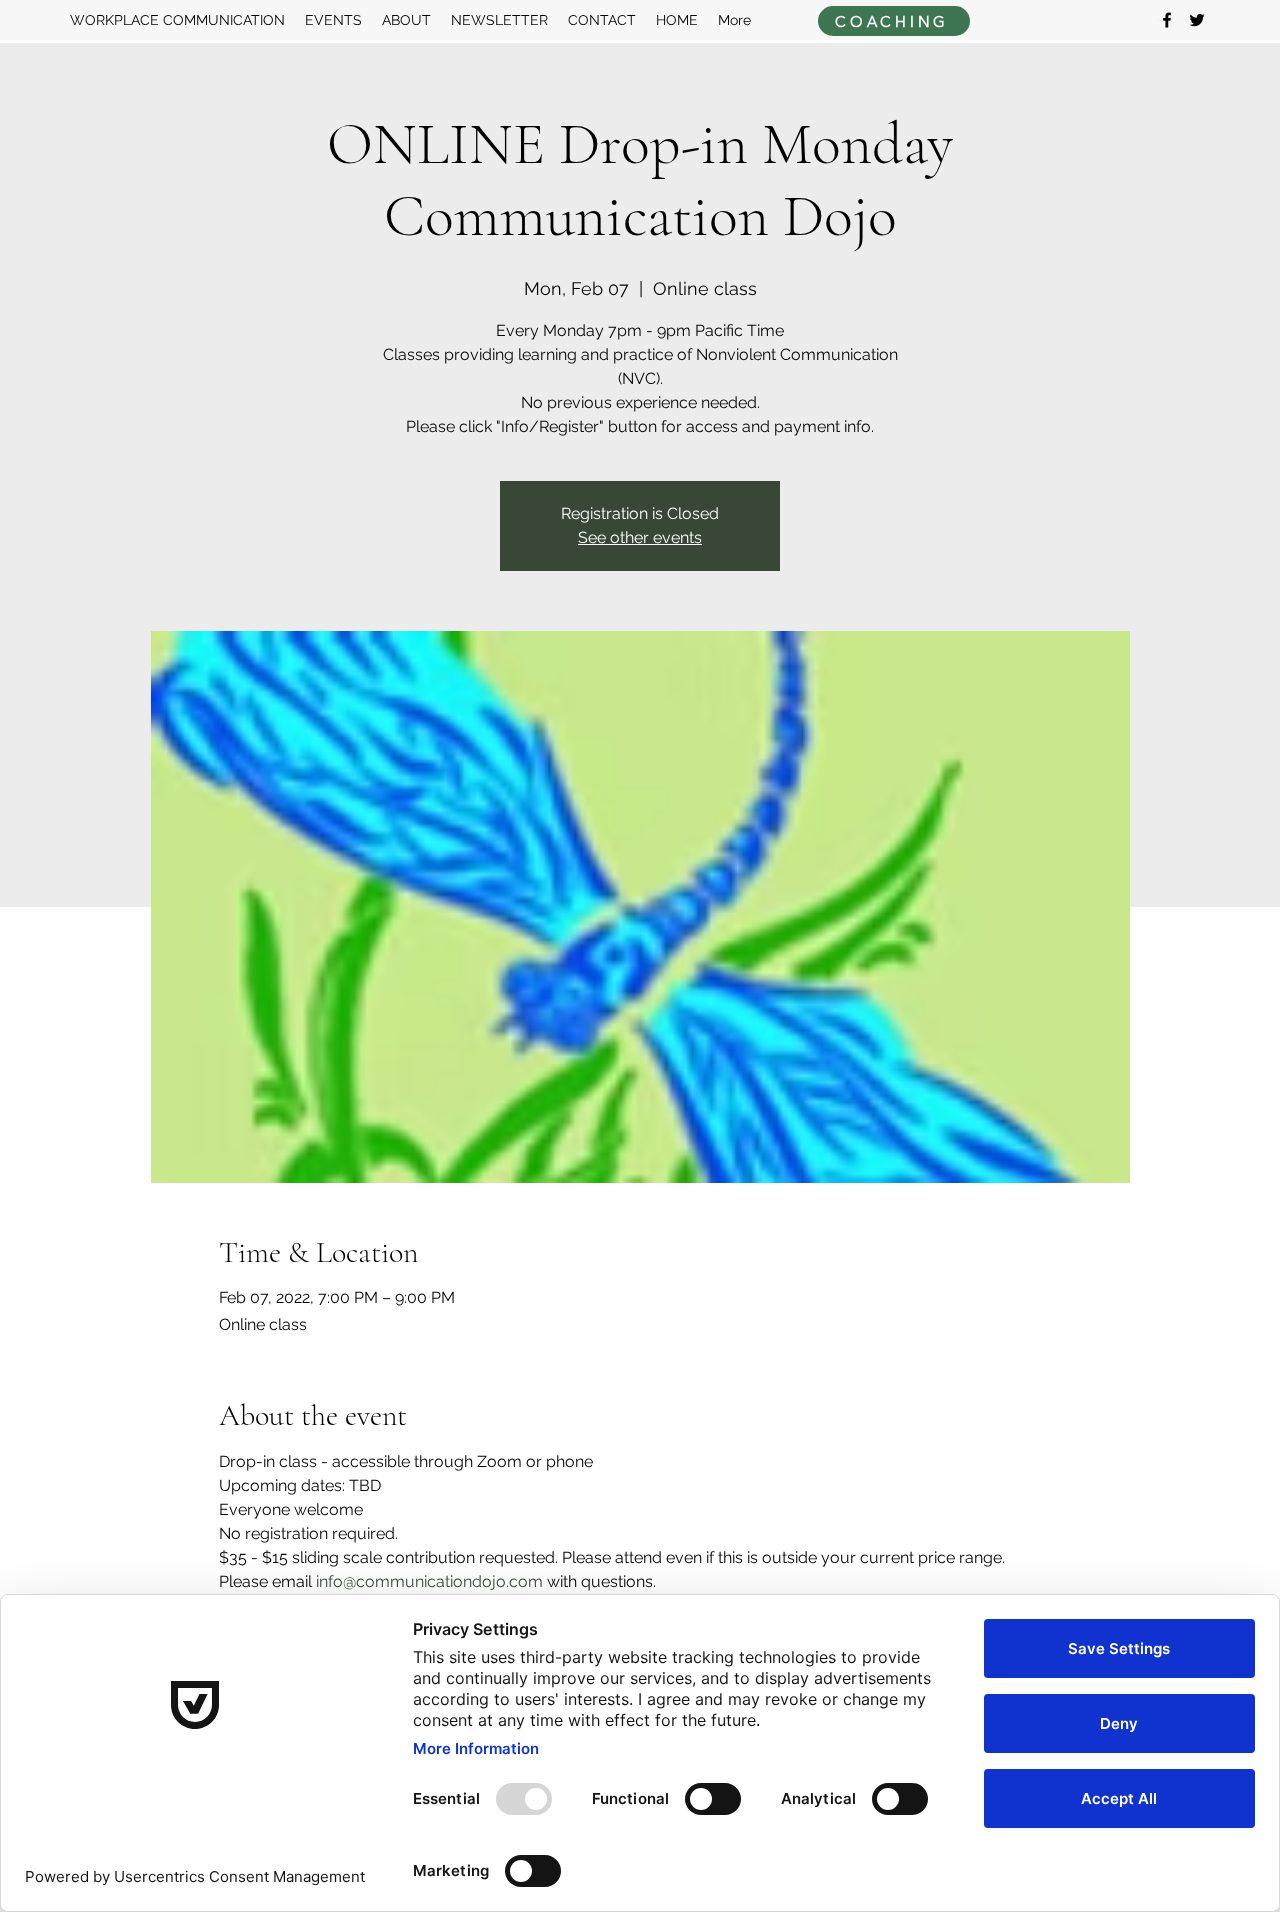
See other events (640, 537)
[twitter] (1197, 20)
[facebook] (1167, 20)
